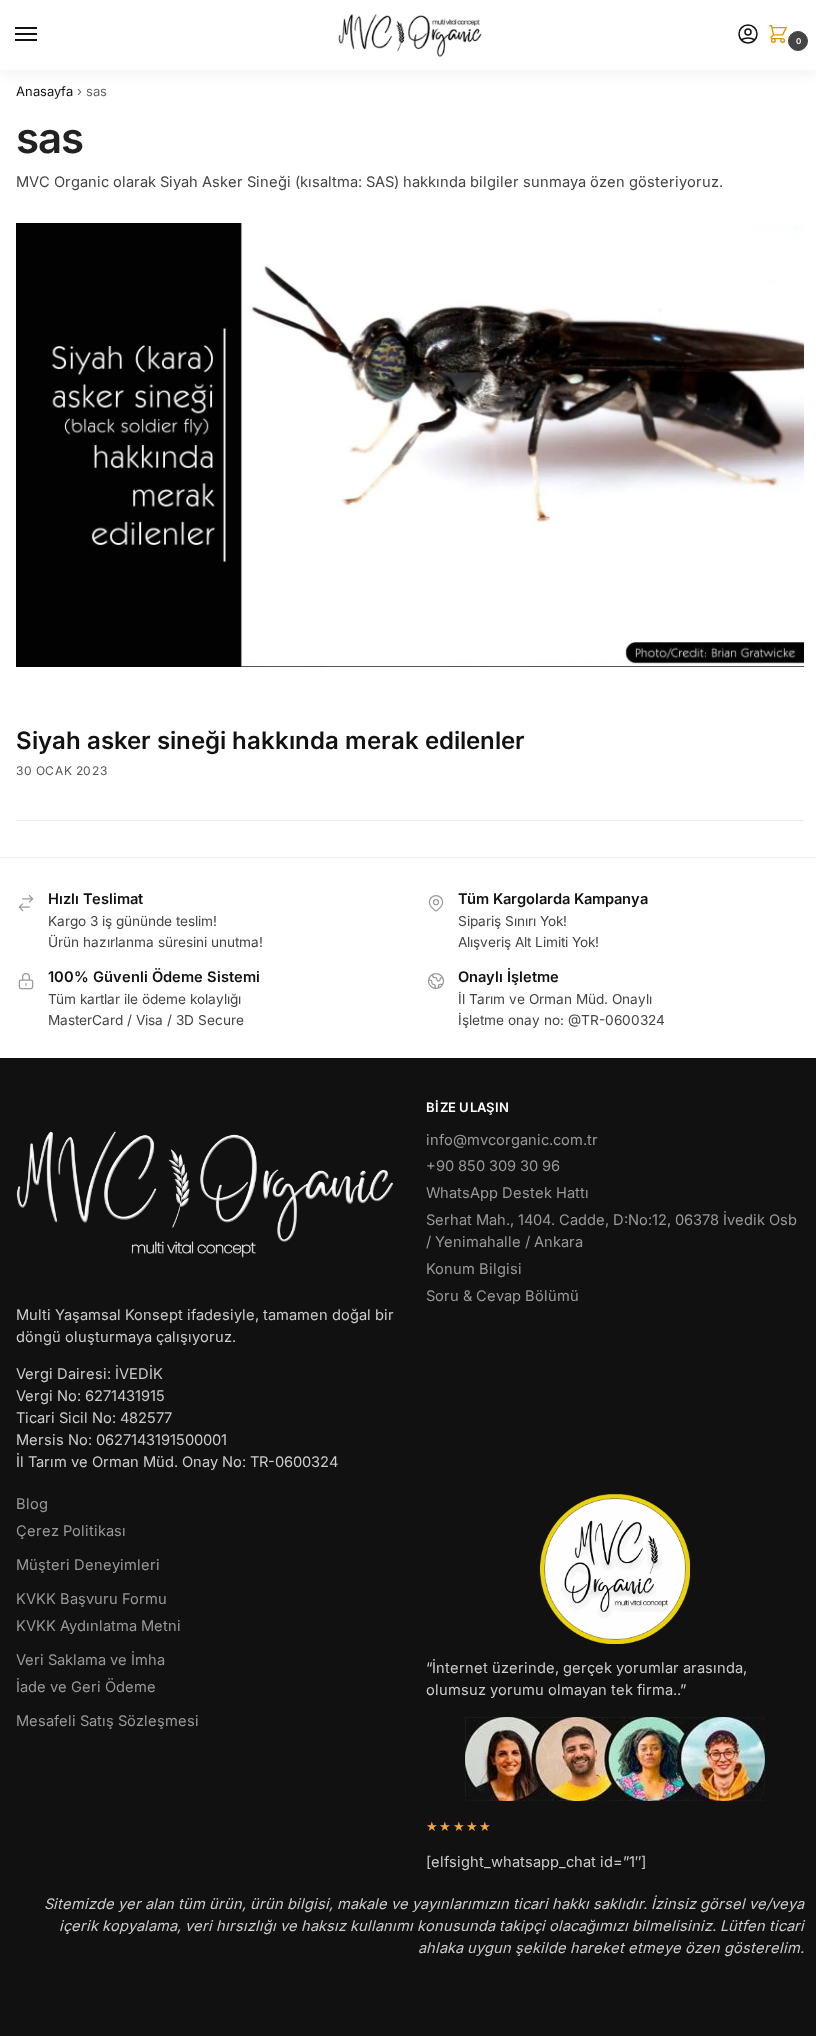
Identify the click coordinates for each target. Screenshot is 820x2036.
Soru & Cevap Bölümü (502, 1296)
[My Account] (748, 35)
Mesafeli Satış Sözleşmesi (107, 1721)
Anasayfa (44, 91)
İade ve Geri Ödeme (86, 1687)
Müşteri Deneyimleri (88, 1565)
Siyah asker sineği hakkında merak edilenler (270, 740)
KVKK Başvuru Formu (91, 1599)
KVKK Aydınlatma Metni (98, 1626)
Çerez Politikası (71, 1531)
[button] (782, 35)
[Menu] (45, 35)
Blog (32, 1504)
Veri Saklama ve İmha (90, 1660)
